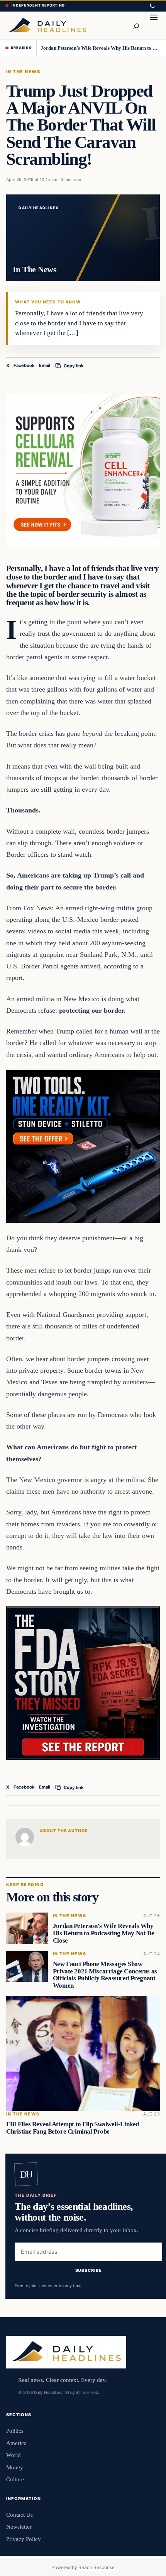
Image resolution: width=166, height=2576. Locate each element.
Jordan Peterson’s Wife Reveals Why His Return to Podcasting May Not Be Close (101, 48)
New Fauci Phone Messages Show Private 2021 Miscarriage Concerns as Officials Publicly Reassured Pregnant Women (105, 1975)
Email (45, 365)
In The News (23, 72)
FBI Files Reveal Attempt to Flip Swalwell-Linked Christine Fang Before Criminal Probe (73, 2128)
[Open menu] (154, 25)
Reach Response (97, 2567)
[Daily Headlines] (47, 25)
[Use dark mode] (152, 6)
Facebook (24, 365)
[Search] (136, 25)
